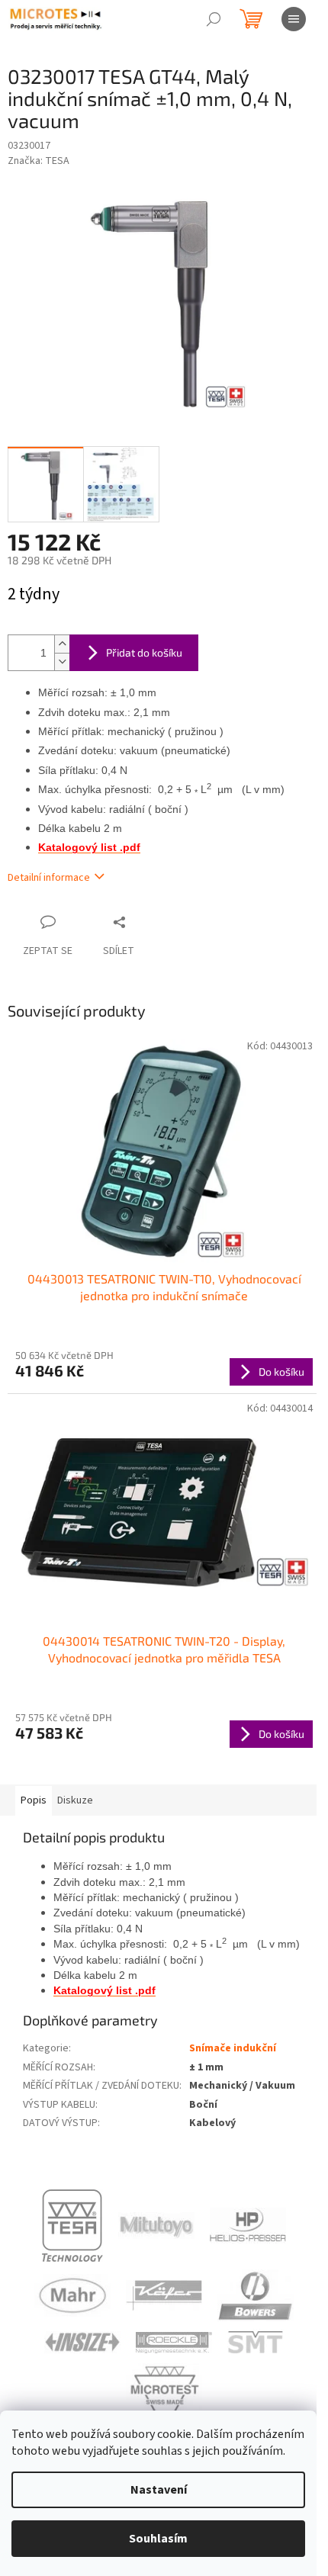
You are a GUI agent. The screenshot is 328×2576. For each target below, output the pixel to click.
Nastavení (159, 2490)
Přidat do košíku (144, 652)
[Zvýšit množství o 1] (62, 644)
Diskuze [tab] (75, 1800)
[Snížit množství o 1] (62, 662)
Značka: (39, 161)
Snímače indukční (233, 2048)
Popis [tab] (34, 1800)
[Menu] (294, 19)
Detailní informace (49, 878)
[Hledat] (214, 19)
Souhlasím (158, 2539)
